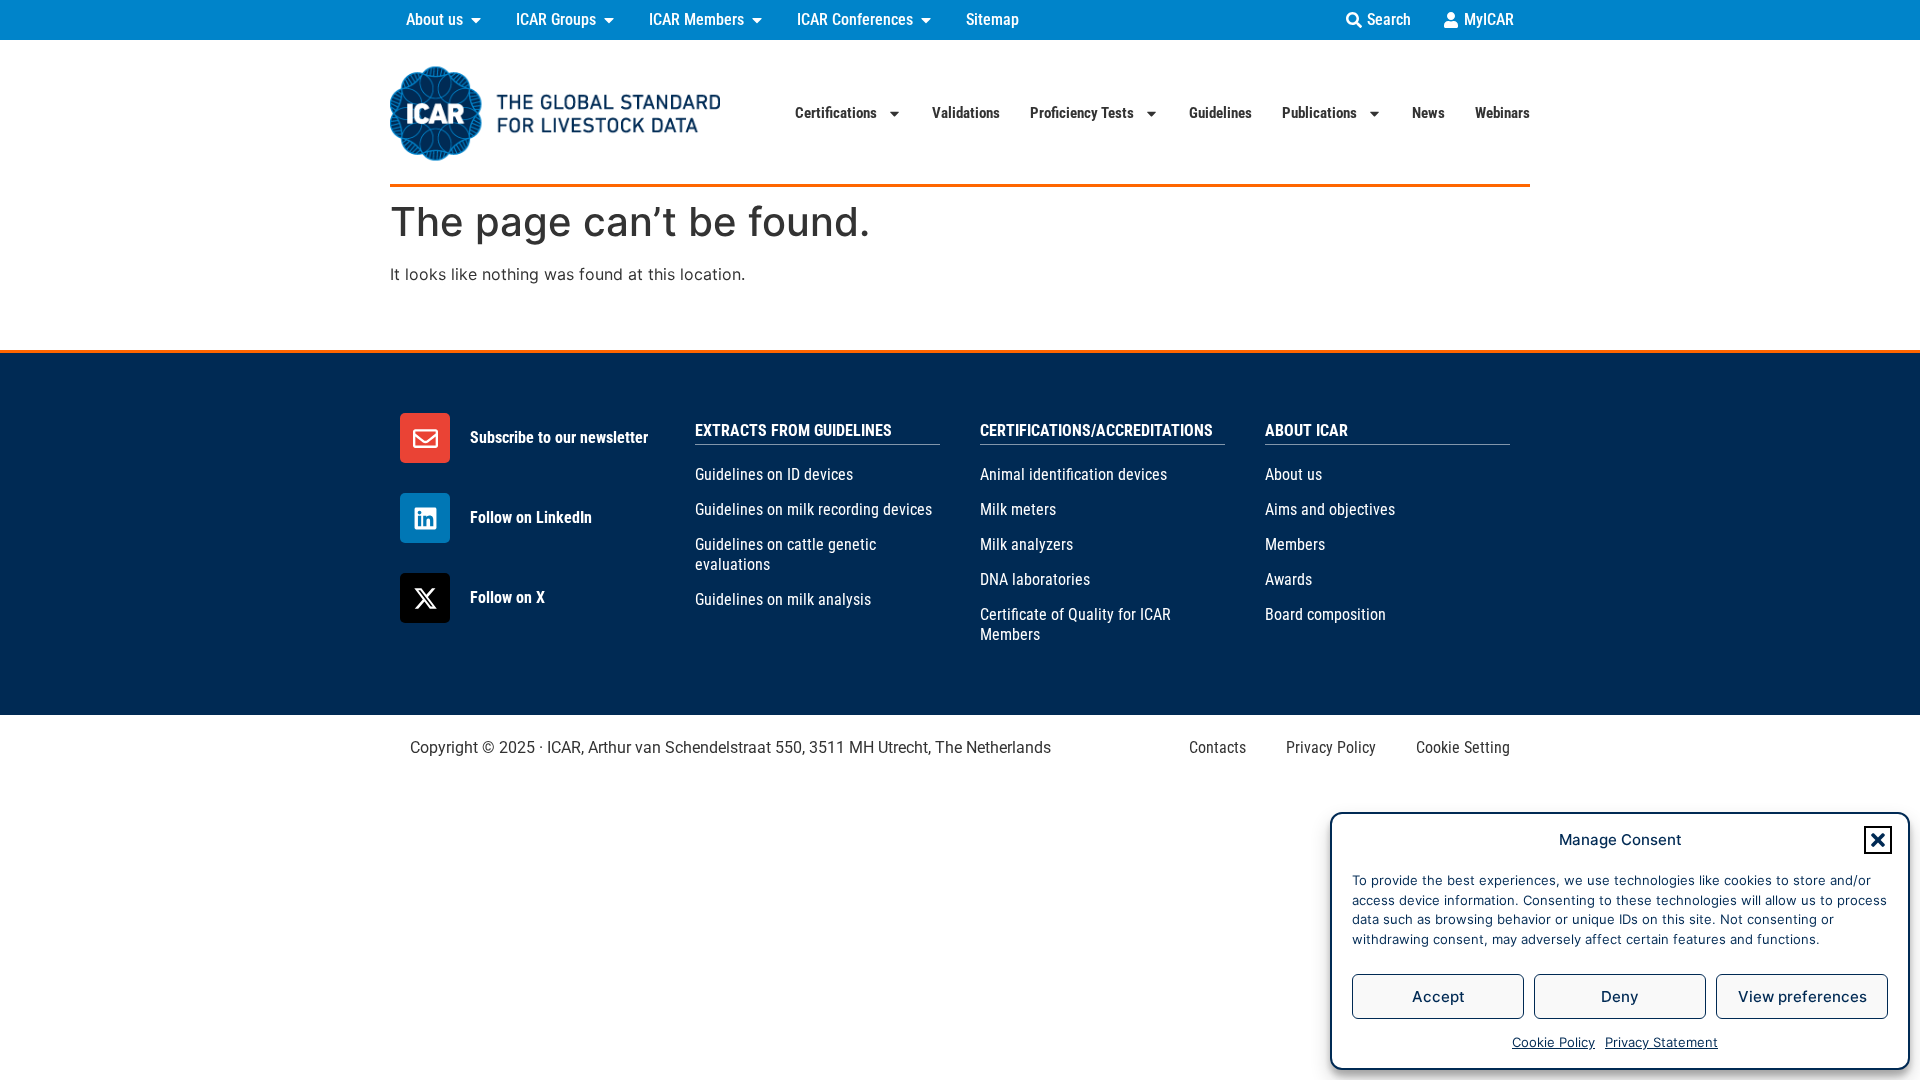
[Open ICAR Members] (757, 20)
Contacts (1217, 747)
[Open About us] (476, 20)
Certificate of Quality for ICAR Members (1075, 624)
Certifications (836, 113)
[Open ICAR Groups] (609, 20)
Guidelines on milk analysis (783, 599)
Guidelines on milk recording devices (813, 509)
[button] (1878, 840)
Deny (1620, 996)
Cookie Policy (1553, 1042)
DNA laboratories (1035, 579)
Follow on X (507, 597)
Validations (966, 113)
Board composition (1325, 614)
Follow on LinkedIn (531, 517)
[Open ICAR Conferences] (926, 20)
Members (1295, 544)
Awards (1288, 579)
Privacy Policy (1331, 747)
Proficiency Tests (1082, 113)
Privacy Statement (1661, 1042)
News (1428, 113)
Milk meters (1018, 509)
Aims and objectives (1330, 509)
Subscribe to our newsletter (559, 437)
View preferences (1802, 996)
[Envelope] (425, 438)
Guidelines (1220, 113)
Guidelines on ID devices (774, 474)
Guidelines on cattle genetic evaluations (785, 554)
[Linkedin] (425, 518)
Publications (1319, 113)
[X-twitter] (425, 598)
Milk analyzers (1026, 544)
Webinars (1502, 113)
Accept (1438, 996)
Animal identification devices (1073, 474)
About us (1293, 474)
